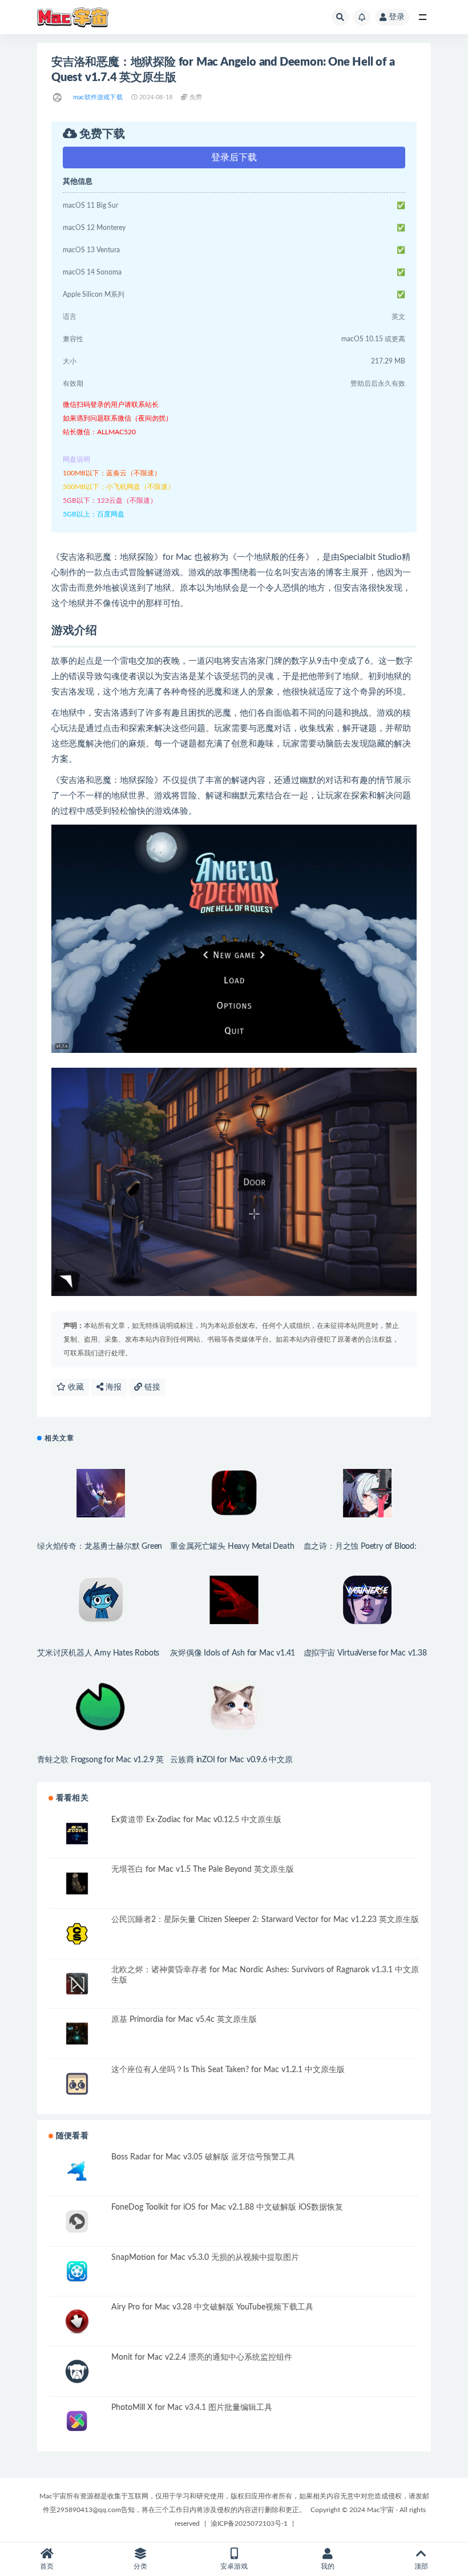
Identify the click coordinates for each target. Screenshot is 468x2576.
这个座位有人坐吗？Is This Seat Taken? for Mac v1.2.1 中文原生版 (228, 2070)
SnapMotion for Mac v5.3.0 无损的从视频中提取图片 (205, 2258)
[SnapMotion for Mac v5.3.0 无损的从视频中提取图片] (77, 2272)
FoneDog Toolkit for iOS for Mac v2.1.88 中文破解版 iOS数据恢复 (227, 2207)
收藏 (75, 1387)
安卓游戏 (234, 2566)
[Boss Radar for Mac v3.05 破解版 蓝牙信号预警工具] (77, 2171)
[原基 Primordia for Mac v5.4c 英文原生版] (77, 2034)
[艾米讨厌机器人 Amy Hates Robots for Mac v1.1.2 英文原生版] (101, 1600)
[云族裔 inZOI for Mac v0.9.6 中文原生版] (234, 1707)
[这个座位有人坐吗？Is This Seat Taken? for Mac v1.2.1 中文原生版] (77, 2084)
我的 (328, 2566)
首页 (47, 2566)
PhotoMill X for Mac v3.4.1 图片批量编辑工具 (192, 2408)
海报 (112, 1387)
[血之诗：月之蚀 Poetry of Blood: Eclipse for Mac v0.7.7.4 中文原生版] (367, 1493)
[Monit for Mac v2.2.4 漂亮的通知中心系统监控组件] (77, 2371)
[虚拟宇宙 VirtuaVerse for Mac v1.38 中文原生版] (367, 1600)
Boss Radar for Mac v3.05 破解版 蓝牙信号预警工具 (203, 2157)
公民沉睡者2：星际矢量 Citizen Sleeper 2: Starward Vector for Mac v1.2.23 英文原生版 (265, 1920)
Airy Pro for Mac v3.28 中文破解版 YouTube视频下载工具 (212, 2307)
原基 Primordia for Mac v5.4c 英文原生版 (184, 2020)
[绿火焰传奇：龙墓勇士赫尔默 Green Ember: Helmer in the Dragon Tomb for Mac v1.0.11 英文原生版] (101, 1493)
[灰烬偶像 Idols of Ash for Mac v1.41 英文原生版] (234, 1600)
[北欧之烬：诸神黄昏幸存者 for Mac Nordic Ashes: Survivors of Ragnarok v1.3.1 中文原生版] (77, 1984)
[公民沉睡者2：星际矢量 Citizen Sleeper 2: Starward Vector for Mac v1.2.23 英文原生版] (77, 1934)
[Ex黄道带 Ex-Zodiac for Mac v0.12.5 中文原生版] (77, 1834)
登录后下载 (234, 158)
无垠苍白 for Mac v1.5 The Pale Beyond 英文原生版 (203, 1870)
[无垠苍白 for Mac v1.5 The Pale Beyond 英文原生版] (77, 1883)
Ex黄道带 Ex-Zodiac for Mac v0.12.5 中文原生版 (196, 1820)
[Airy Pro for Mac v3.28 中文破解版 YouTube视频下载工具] (77, 2321)
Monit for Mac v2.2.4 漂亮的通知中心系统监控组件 (202, 2357)
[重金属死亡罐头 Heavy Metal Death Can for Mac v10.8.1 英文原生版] (234, 1493)
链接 (151, 1387)
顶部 (421, 2566)
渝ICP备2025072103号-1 (249, 2523)
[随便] (58, 98)
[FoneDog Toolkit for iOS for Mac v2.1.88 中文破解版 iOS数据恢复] (77, 2221)
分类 (140, 2566)
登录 (397, 17)
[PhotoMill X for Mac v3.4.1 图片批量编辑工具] (77, 2422)
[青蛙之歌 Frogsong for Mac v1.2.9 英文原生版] (101, 1707)
